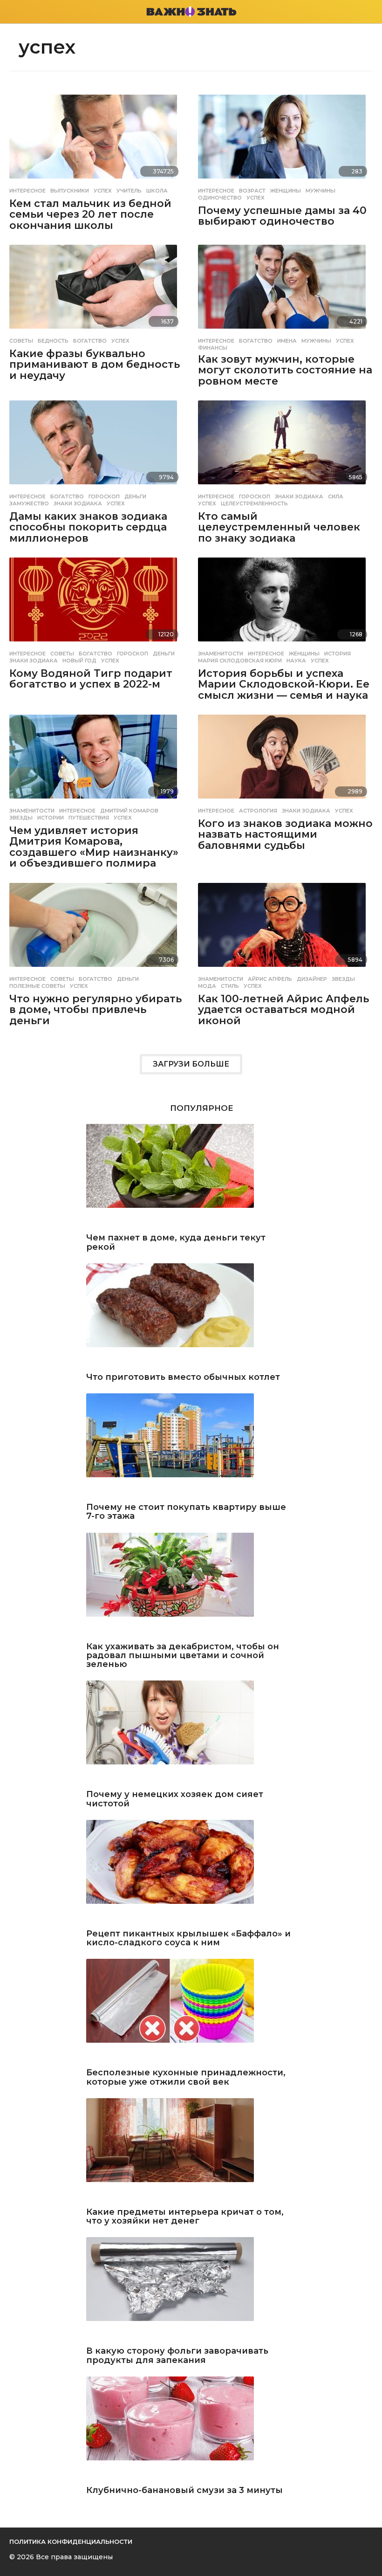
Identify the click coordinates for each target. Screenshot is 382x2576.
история (338, 654)
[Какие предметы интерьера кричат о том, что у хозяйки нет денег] (191, 2151)
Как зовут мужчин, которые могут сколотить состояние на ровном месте (285, 370)
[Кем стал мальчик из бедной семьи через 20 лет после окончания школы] (97, 138)
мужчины (321, 191)
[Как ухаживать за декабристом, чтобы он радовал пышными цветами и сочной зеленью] (191, 1585)
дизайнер (312, 979)
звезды (21, 818)
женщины (286, 191)
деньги (135, 496)
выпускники (70, 191)
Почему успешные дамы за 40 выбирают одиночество (282, 216)
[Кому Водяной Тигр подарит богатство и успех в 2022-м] (97, 601)
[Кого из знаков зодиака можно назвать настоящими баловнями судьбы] (285, 758)
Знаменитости (221, 654)
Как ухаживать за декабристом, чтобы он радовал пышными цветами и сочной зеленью (183, 1656)
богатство (90, 341)
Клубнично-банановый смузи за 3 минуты (184, 2490)
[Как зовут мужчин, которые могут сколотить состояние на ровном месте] (285, 289)
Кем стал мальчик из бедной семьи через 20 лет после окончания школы (90, 214)
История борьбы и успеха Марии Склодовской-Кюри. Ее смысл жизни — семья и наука (284, 684)
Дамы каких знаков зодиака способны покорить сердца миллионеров (88, 527)
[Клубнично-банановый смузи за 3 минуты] (191, 2429)
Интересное (27, 191)
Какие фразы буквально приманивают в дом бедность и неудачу (95, 365)
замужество (29, 503)
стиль (230, 986)
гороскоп (104, 496)
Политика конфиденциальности (71, 2542)
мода (207, 986)
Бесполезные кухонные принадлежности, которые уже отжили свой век (186, 2077)
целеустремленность (254, 503)
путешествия (89, 818)
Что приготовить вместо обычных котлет (183, 1377)
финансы (213, 348)
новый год (79, 661)
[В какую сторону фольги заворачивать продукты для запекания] (191, 2290)
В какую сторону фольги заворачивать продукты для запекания (177, 2356)
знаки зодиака (78, 503)
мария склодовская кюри (240, 661)
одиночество (220, 198)
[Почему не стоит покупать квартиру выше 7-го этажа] (191, 1446)
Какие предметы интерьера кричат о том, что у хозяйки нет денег (185, 2217)
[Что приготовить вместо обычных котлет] (191, 1316)
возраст (252, 191)
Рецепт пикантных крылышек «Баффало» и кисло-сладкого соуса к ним (188, 1939)
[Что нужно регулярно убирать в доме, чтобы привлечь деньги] (97, 927)
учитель (129, 191)
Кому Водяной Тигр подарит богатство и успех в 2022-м (91, 679)
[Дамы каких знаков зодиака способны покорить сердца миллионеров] (97, 444)
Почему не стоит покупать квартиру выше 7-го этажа (186, 1512)
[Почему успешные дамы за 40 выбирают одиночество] (285, 138)
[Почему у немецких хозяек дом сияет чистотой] (191, 1733)
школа (157, 191)
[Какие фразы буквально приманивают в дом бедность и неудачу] (97, 289)
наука (296, 661)
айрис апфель (270, 979)
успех (103, 191)
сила (336, 496)
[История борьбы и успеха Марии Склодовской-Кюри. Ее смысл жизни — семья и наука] (285, 601)
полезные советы (37, 986)
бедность (53, 341)
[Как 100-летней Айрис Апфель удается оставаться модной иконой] (285, 927)
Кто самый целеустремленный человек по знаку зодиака (279, 527)
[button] (15, 12)
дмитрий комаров (129, 811)
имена (287, 341)
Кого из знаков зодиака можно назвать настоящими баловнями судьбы (285, 834)
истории (51, 818)
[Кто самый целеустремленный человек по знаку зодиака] (285, 444)
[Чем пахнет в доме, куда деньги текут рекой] (191, 1176)
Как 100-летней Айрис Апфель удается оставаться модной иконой (283, 1010)
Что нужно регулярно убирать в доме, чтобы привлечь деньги (95, 1010)
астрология (258, 811)
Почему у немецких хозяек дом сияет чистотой (175, 1799)
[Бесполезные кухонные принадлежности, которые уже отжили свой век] (191, 2011)
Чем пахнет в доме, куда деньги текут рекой (176, 1243)
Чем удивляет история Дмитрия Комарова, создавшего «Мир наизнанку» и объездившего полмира (94, 847)
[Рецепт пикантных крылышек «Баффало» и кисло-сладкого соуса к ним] (191, 1872)
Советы (21, 341)
